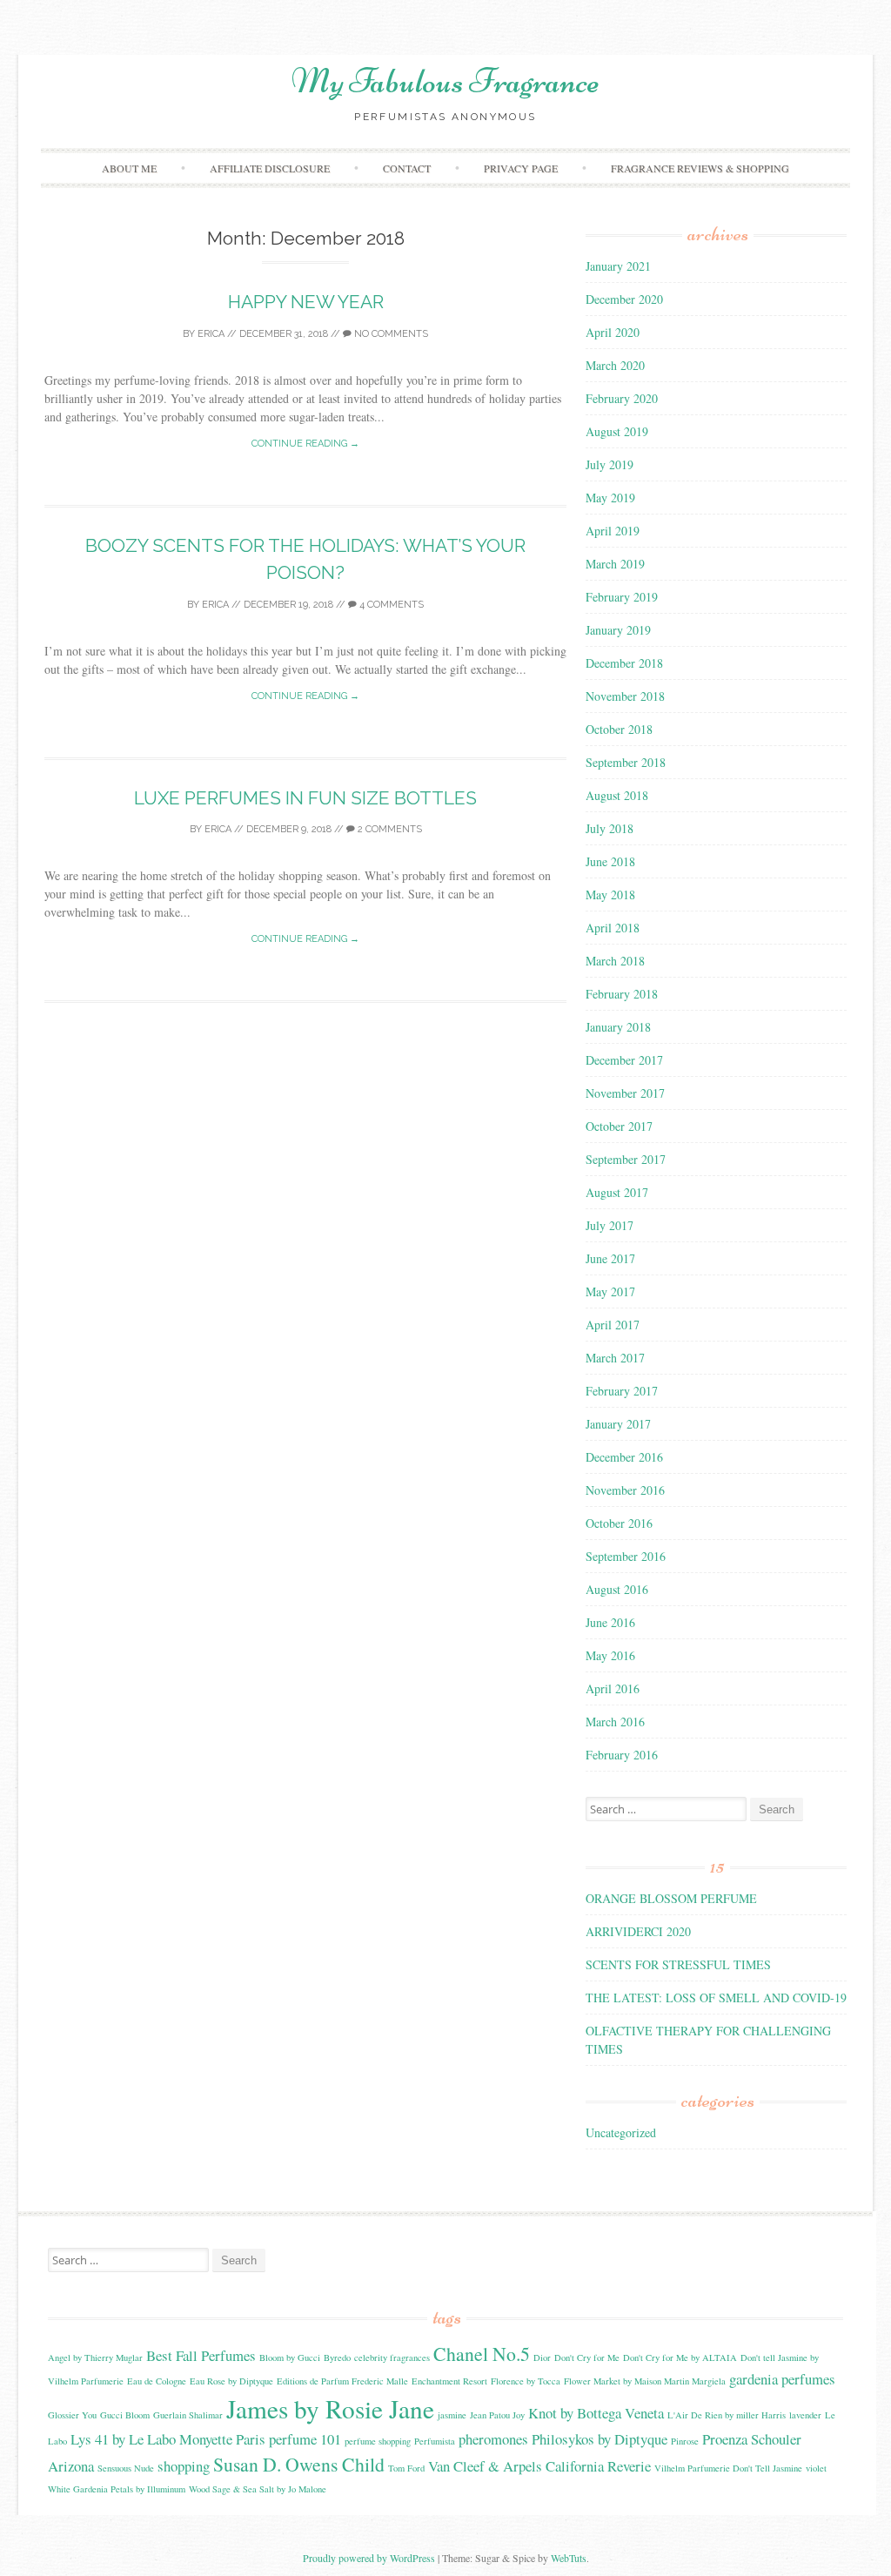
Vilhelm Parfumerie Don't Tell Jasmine (728, 2468)
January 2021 (618, 266)
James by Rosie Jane (330, 2408)
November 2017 (625, 1093)
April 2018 (613, 928)
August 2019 (617, 431)
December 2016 (624, 1457)
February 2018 (622, 994)
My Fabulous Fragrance (445, 81)
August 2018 (617, 795)
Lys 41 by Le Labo (123, 2439)
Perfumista (435, 2441)
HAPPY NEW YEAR (306, 302)
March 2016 (615, 1722)
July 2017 (610, 1225)
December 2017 (624, 1060)
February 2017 (622, 1391)
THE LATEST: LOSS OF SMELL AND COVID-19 (716, 1998)
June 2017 (610, 1258)
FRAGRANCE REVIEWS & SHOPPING (700, 168)
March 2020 (615, 365)
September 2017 (626, 1159)
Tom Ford (406, 2468)
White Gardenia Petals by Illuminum (117, 2489)
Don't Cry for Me (587, 2357)
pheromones (493, 2439)
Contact (407, 168)
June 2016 (610, 1622)
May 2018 (610, 895)
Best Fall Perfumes (201, 2355)
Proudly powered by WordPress (369, 2558)
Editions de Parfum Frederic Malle (342, 2381)
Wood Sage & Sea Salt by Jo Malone (258, 2489)
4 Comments (390, 605)
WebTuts (569, 2558)
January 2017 (618, 1424)
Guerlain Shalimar (188, 2415)
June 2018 (610, 861)
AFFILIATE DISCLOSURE (270, 168)
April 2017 (613, 1325)
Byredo (337, 2357)
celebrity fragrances (392, 2357)
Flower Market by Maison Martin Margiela (645, 2381)
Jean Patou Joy (497, 2415)
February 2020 (622, 398)
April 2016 (613, 1688)
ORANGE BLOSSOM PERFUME (671, 1898)
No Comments (390, 334)
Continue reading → (305, 444)
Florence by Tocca (526, 2381)
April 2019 (613, 531)
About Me (129, 168)
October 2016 (619, 1523)
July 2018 (610, 828)
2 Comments (389, 829)
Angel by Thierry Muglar (95, 2357)
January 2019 (618, 630)
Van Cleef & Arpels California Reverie (539, 2466)
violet (816, 2468)
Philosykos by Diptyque (600, 2439)
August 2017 (617, 1192)
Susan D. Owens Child (299, 2464)
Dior (542, 2357)
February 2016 (622, 1755)
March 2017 (615, 1358)
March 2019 (615, 564)
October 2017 (619, 1126)
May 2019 (610, 498)
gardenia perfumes (782, 2379)
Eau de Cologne (157, 2381)
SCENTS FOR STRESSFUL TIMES (678, 1964)
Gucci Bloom (125, 2415)
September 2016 (626, 1556)
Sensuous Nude (126, 2468)
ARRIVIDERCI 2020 (638, 1931)
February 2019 (622, 597)
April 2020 (613, 332)
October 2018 (619, 729)
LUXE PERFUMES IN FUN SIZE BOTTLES (305, 798)
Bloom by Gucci (290, 2357)
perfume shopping (378, 2441)
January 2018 (618, 1027)
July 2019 (610, 464)
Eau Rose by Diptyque (231, 2381)
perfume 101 (305, 2439)
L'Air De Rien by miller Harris (727, 2415)
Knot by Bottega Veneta (596, 2413)
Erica (211, 334)
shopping (184, 2466)
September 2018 (626, 762)
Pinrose (685, 2441)
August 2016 (617, 1589)
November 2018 (625, 696)
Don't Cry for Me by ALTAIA (680, 2357)
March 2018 (615, 961)
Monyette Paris (222, 2439)
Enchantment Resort (449, 2381)
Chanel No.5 (482, 2354)
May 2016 (610, 1655)
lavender (805, 2415)
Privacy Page (521, 168)
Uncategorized (621, 2132)
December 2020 (624, 299)
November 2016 (625, 1490)
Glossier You (72, 2415)
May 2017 (610, 1291)
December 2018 (624, 663)
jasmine (452, 2415)
